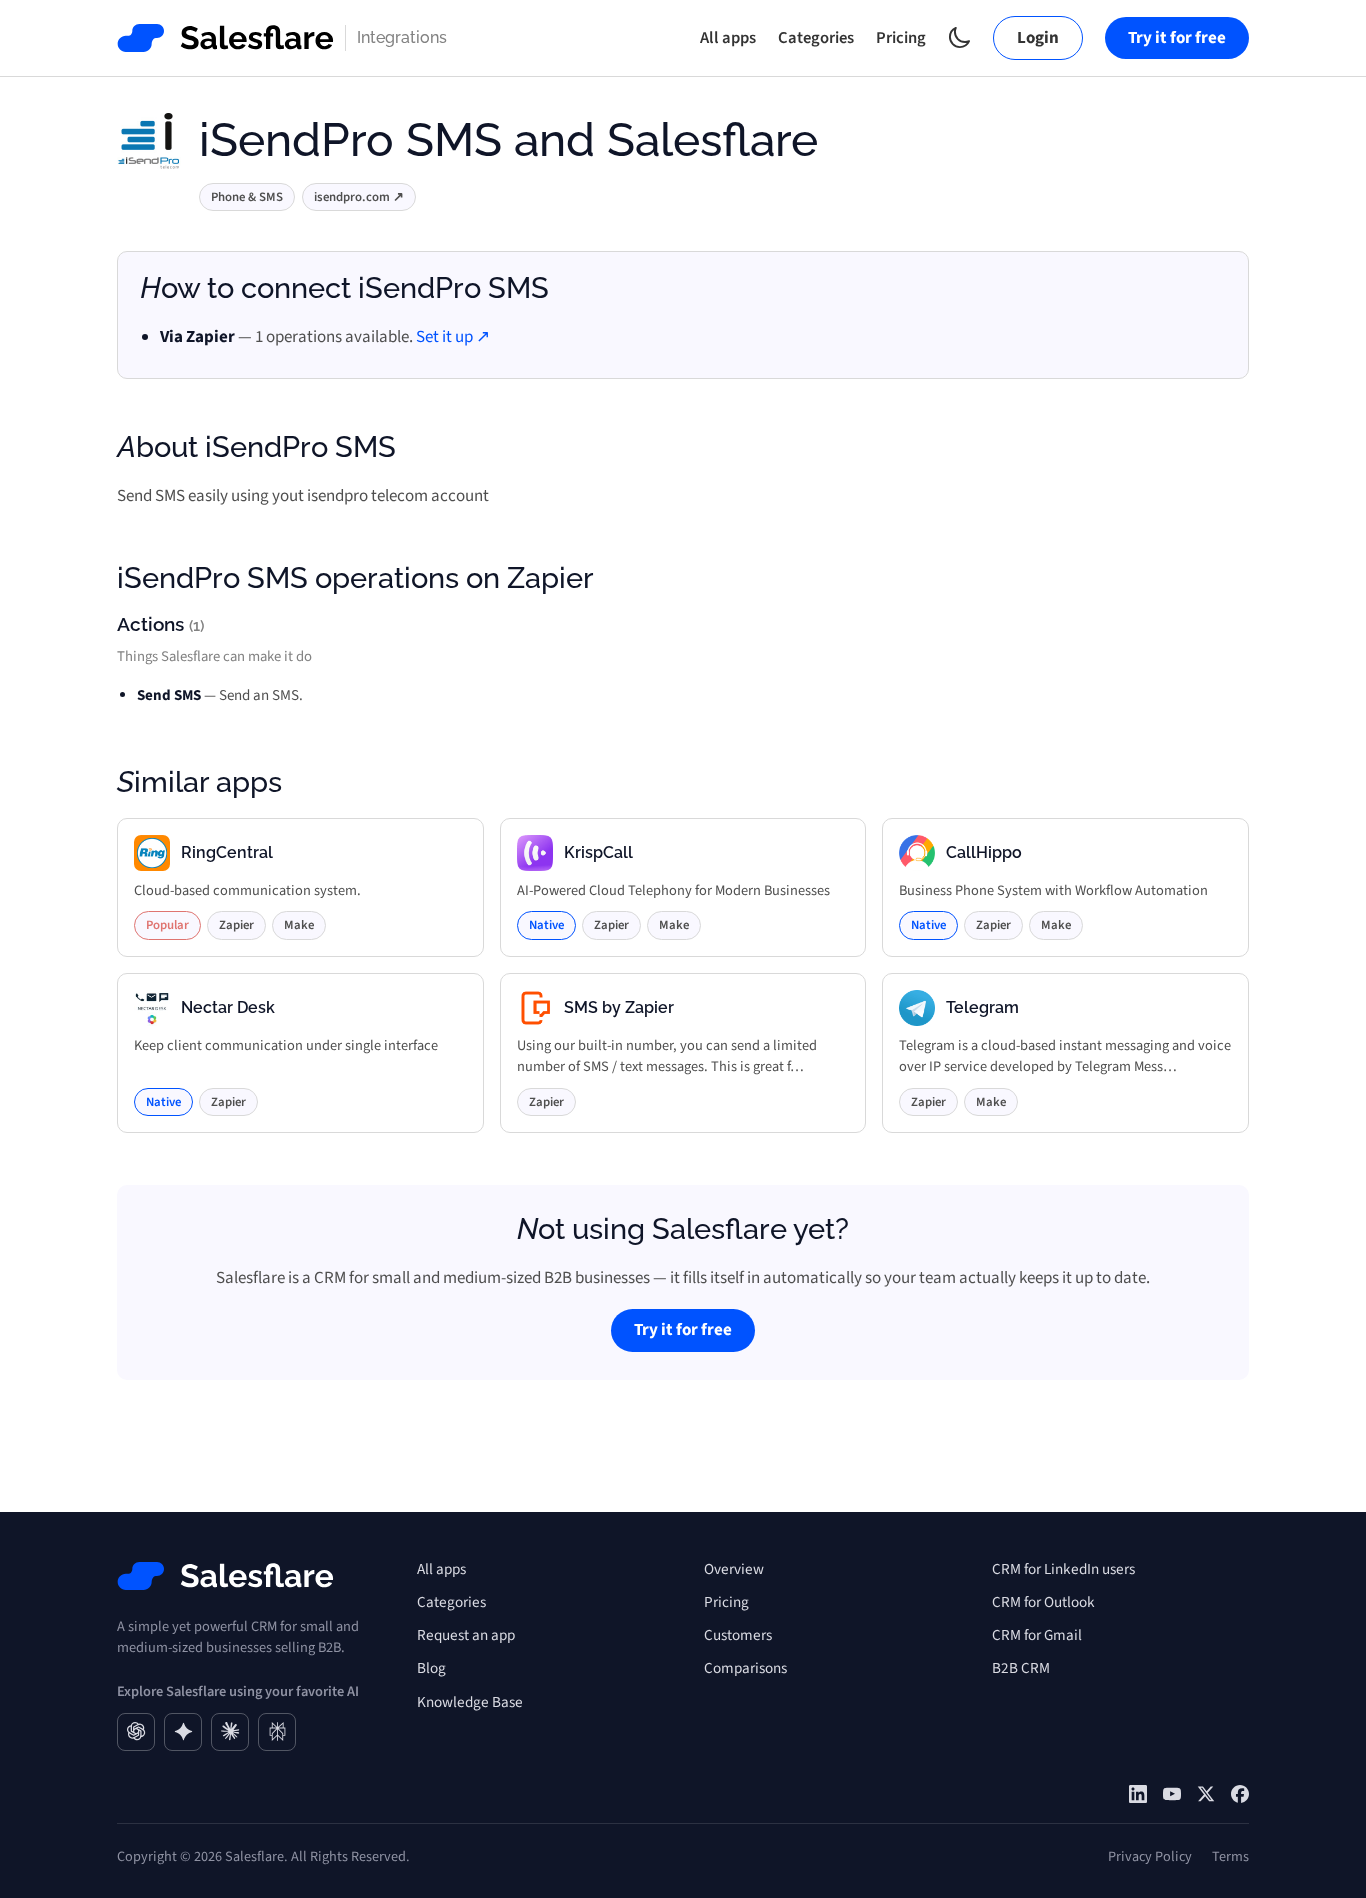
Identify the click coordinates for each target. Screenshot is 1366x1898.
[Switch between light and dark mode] (959, 37)
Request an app (466, 1635)
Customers (738, 1635)
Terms (1230, 1856)
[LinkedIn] (1138, 1794)
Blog (431, 1668)
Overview (734, 1569)
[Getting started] (1172, 1794)
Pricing (901, 38)
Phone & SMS (247, 197)
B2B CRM (1021, 1668)
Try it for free (1177, 38)
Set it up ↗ (453, 337)
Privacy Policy (1150, 1856)
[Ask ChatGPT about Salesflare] (136, 1732)
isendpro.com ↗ (359, 197)
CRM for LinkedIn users (1063, 1569)
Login (1038, 38)
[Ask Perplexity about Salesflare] (277, 1732)
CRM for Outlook (1043, 1602)
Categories (816, 38)
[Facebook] (1240, 1794)
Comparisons (745, 1668)
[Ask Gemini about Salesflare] (183, 1732)
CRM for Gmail (1037, 1635)
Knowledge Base (470, 1702)
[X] (1206, 1794)
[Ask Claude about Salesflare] (230, 1732)
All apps (728, 38)
